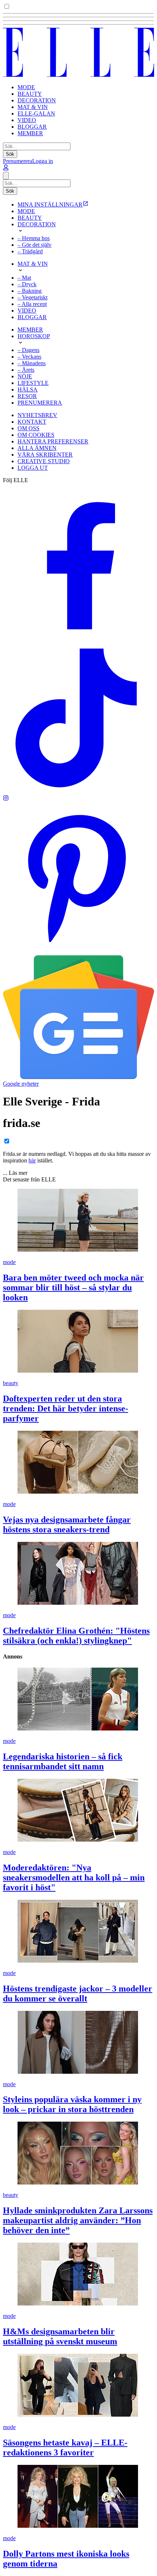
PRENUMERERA (40, 403)
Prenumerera (18, 161)
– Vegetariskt (32, 297)
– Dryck (27, 284)
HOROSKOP (34, 336)
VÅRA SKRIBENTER (45, 455)
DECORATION (37, 100)
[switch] (7, 6)
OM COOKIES (36, 435)
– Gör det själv (35, 245)
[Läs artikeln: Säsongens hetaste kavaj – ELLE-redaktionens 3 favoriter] (78, 2386)
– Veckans (29, 357)
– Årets (26, 370)
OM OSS (28, 428)
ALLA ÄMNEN (37, 448)
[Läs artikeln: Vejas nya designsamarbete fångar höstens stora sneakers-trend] (78, 1463)
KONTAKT (32, 422)
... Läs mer (15, 1173)
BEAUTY (30, 94)
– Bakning (30, 291)
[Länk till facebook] (78, 639)
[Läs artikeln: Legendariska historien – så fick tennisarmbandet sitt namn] (78, 1700)
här (32, 1160)
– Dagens (28, 350)
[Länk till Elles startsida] (78, 75)
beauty (11, 1383)
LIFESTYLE (33, 383)
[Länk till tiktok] (78, 792)
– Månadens (32, 363)
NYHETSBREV (37, 415)
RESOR (27, 396)
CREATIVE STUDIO (44, 461)
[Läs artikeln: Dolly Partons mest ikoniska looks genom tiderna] (78, 2497)
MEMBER (30, 133)
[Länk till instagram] (6, 799)
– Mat (24, 278)
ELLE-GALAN (36, 114)
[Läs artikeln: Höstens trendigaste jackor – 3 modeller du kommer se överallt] (78, 1932)
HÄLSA (28, 389)
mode (9, 1262)
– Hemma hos (34, 238)
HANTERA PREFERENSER (53, 441)
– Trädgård (30, 251)
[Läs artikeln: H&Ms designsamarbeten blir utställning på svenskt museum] (78, 2275)
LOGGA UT (33, 468)
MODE (26, 87)
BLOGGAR (32, 127)
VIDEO (27, 120)
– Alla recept (32, 304)
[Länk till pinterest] (78, 952)
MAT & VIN (33, 107)
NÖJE (25, 376)
